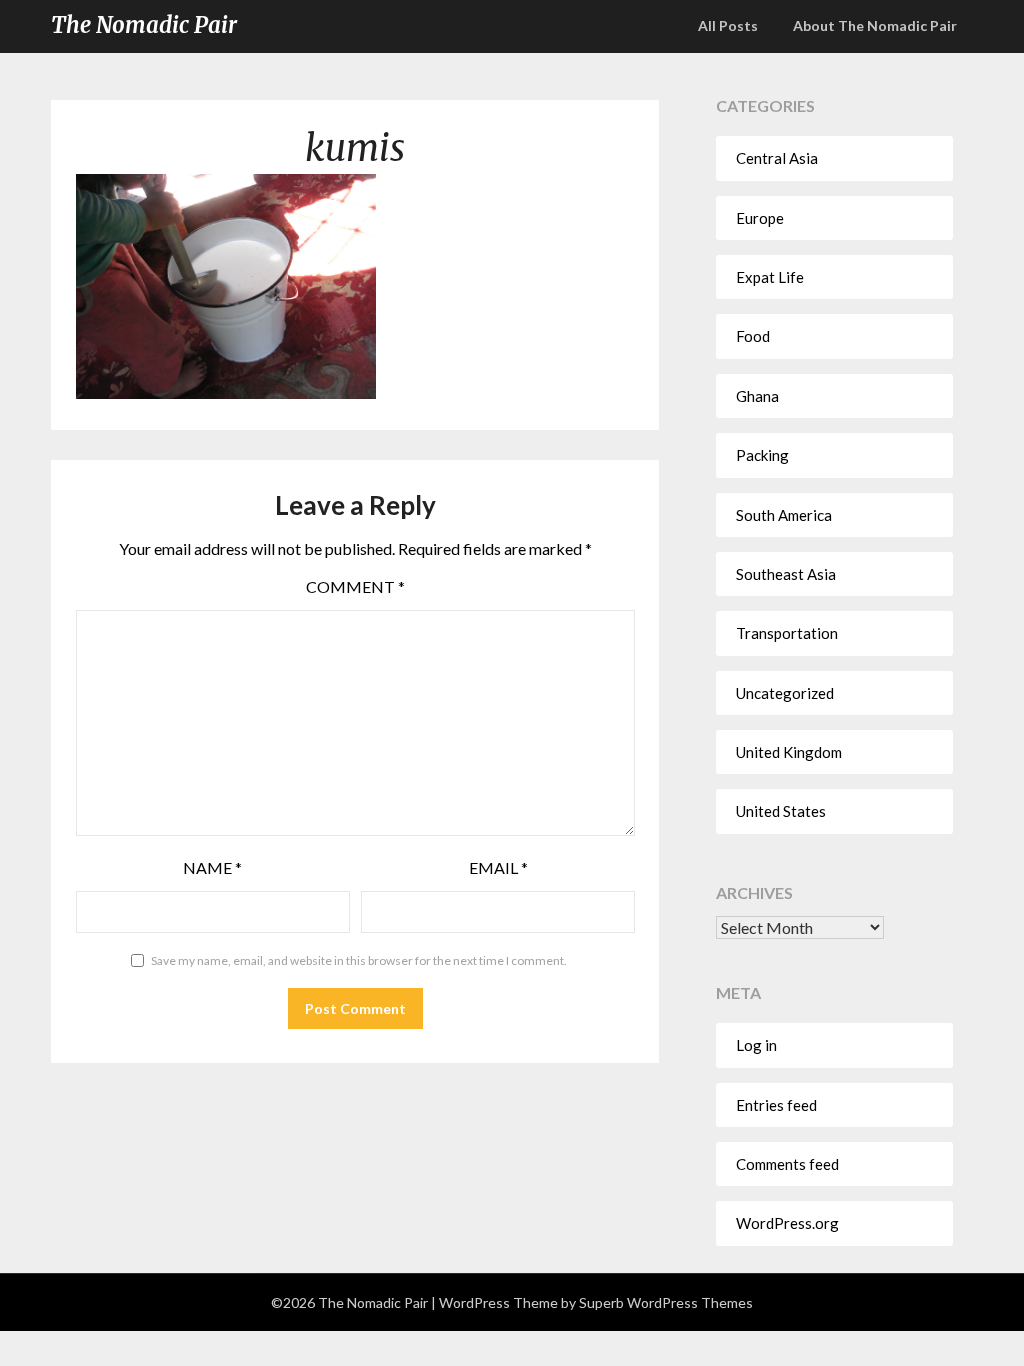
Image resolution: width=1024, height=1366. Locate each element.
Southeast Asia (786, 574)
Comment (355, 586)
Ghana (757, 396)
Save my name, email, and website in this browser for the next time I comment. (359, 960)
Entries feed (776, 1105)
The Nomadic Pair (144, 25)
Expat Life (770, 277)
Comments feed (787, 1164)
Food (753, 336)
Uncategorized (785, 693)
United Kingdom (789, 752)
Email (498, 867)
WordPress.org (787, 1223)
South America (784, 515)
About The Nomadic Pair (875, 25)
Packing (762, 455)
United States (781, 811)
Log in (756, 1045)
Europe (760, 218)
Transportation (787, 633)
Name (212, 867)
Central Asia (777, 158)
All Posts (728, 25)
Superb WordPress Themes (666, 1302)
